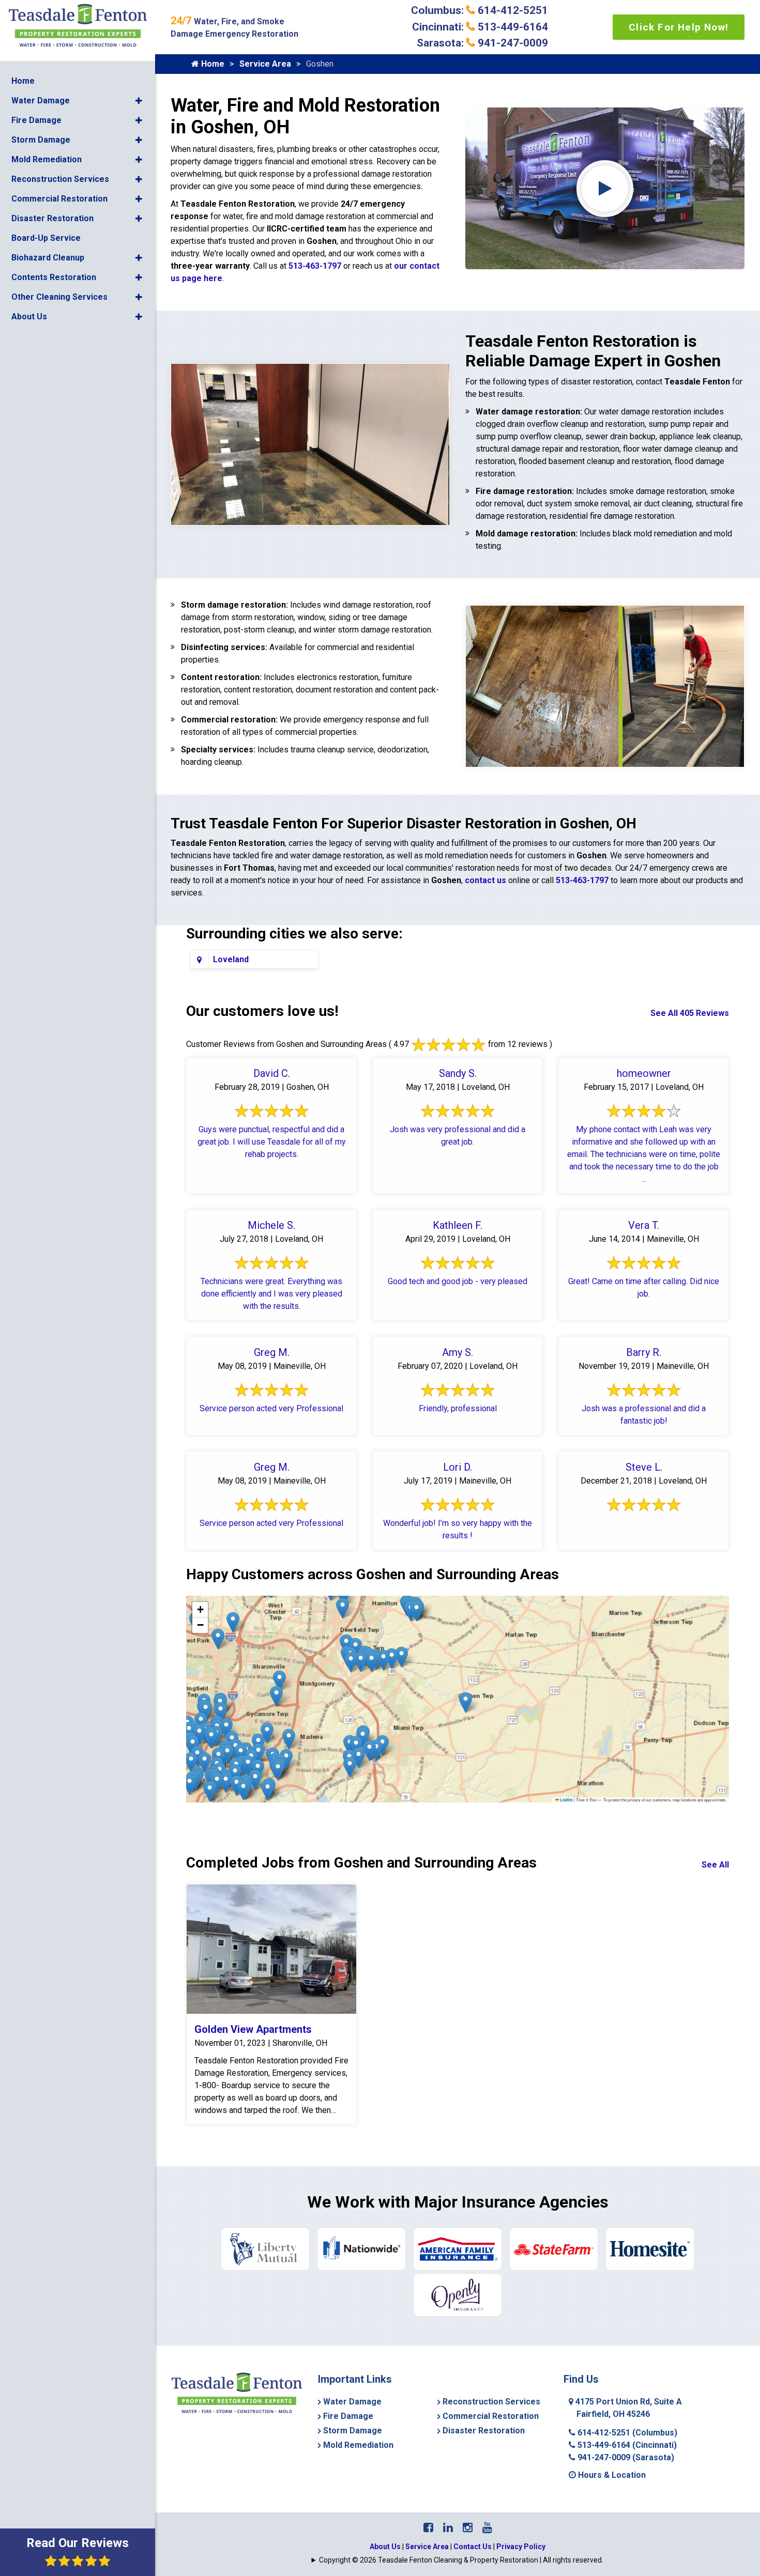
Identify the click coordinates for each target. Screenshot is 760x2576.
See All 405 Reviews (690, 1013)
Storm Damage (41, 140)
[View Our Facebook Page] (428, 2528)
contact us (485, 880)
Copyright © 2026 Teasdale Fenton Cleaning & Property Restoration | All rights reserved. (461, 2560)
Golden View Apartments (253, 2029)
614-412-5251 (626, 2433)
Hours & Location (611, 2475)
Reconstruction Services (60, 179)
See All (715, 1865)
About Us (29, 317)
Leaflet (566, 1800)
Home (23, 81)
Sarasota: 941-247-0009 (482, 43)
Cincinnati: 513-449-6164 (480, 27)
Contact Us (473, 2547)
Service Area (265, 64)
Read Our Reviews (78, 2543)
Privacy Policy (521, 2547)
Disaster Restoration (52, 218)
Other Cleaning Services (59, 297)
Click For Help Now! (679, 27)
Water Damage (41, 101)
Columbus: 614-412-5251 (480, 10)
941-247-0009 (625, 2457)
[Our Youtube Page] (487, 2528)
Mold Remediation (47, 159)
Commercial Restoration (59, 199)
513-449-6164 (626, 2445)
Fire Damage (36, 120)
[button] (139, 101)
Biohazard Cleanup (48, 258)
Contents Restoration (54, 277)
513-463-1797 (315, 266)
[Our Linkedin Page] (448, 2528)
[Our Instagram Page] (468, 2528)
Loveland (231, 959)
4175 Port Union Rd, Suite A (628, 2408)
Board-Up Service (46, 238)
